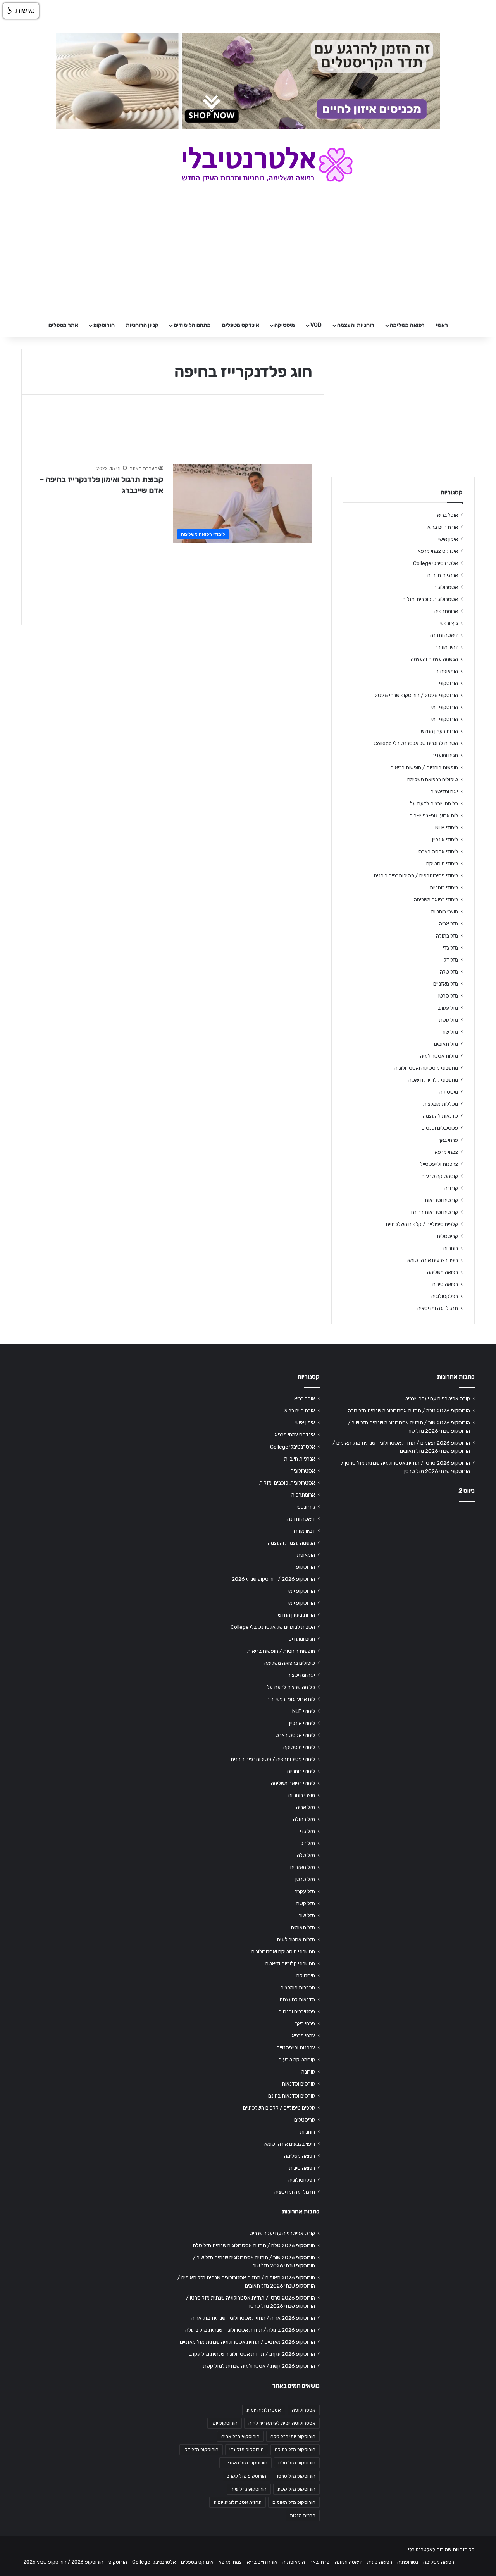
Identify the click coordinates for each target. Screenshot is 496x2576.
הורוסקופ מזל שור (249, 2489)
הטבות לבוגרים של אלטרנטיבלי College (416, 743)
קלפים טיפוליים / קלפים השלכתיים (422, 1224)
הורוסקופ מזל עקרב (247, 2476)
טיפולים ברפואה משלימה (433, 779)
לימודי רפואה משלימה (436, 900)
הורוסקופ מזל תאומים (294, 2502)
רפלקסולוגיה (445, 1296)
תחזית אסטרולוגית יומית (238, 2502)
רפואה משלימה (407, 325)
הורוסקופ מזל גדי (247, 2450)
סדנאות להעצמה (440, 1116)
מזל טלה (449, 972)
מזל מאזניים (446, 984)
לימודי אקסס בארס (438, 851)
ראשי (442, 325)
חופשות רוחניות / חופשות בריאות (424, 767)
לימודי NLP (447, 827)
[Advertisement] (403, 1569)
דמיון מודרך (446, 647)
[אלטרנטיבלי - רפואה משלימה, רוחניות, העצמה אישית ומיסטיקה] (248, 164)
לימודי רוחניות (444, 887)
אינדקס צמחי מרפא (438, 551)
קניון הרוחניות (142, 325)
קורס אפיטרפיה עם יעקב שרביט (437, 1398)
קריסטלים (448, 1236)
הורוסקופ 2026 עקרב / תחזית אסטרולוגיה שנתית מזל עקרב (252, 2354)
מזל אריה (449, 924)
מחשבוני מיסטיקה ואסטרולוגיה (426, 1068)
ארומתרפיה (446, 611)
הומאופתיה (447, 671)
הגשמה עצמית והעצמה (434, 659)
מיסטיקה (285, 325)
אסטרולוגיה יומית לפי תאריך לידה (282, 2423)
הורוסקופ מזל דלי (201, 2450)
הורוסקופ (104, 325)
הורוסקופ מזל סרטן (296, 2476)
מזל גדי (450, 948)
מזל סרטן (448, 996)
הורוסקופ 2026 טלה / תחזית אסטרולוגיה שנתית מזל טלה (409, 1411)
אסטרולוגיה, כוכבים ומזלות (430, 599)
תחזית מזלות (303, 2516)
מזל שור (450, 1032)
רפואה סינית (445, 1284)
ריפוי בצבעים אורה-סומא (433, 1260)
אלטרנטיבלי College (436, 563)
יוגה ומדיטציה (444, 791)
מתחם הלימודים (192, 325)
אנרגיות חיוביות (443, 575)
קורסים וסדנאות (441, 1200)
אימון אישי (448, 539)
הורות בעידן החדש (439, 731)
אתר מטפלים (63, 325)
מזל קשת (449, 1020)
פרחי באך (448, 1140)
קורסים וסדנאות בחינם (435, 1212)
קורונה (451, 1188)
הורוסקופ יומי (445, 707)
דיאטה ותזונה (444, 635)
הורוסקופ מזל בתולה (295, 2450)
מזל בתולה (447, 936)
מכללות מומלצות (441, 1104)
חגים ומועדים (445, 755)
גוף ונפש (449, 623)
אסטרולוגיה (446, 587)
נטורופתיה (408, 2562)
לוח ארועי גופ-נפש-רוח (434, 815)
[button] (21, 11)
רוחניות (450, 1248)
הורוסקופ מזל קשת (296, 2489)
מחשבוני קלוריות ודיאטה (433, 1080)
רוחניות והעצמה (356, 325)
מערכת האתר (144, 468)
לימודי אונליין (445, 839)
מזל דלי (450, 960)
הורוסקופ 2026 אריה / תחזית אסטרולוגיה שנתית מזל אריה (253, 2318)
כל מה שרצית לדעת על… (432, 803)
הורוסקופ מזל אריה (240, 2436)
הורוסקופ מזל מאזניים (245, 2463)
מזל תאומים (446, 1044)
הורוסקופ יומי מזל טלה (293, 2436)
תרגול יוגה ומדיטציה (438, 1308)
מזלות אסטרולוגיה (439, 1056)
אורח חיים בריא (443, 527)
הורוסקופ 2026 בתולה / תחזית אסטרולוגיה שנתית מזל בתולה (250, 2330)
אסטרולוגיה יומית (264, 2410)
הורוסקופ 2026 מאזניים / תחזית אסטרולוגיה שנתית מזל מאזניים (247, 2342)
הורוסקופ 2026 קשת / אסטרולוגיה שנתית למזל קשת (259, 2366)
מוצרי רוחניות (444, 912)
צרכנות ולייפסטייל (439, 1164)
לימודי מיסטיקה (442, 863)
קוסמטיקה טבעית (440, 1176)
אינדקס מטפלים (241, 325)
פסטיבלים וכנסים (440, 1128)
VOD (316, 325)
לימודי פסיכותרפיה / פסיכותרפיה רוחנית (416, 875)
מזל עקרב (448, 1008)
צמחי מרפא (446, 1152)
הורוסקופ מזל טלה (297, 2463)
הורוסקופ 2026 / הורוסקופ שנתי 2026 (416, 695)
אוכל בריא (448, 515)
